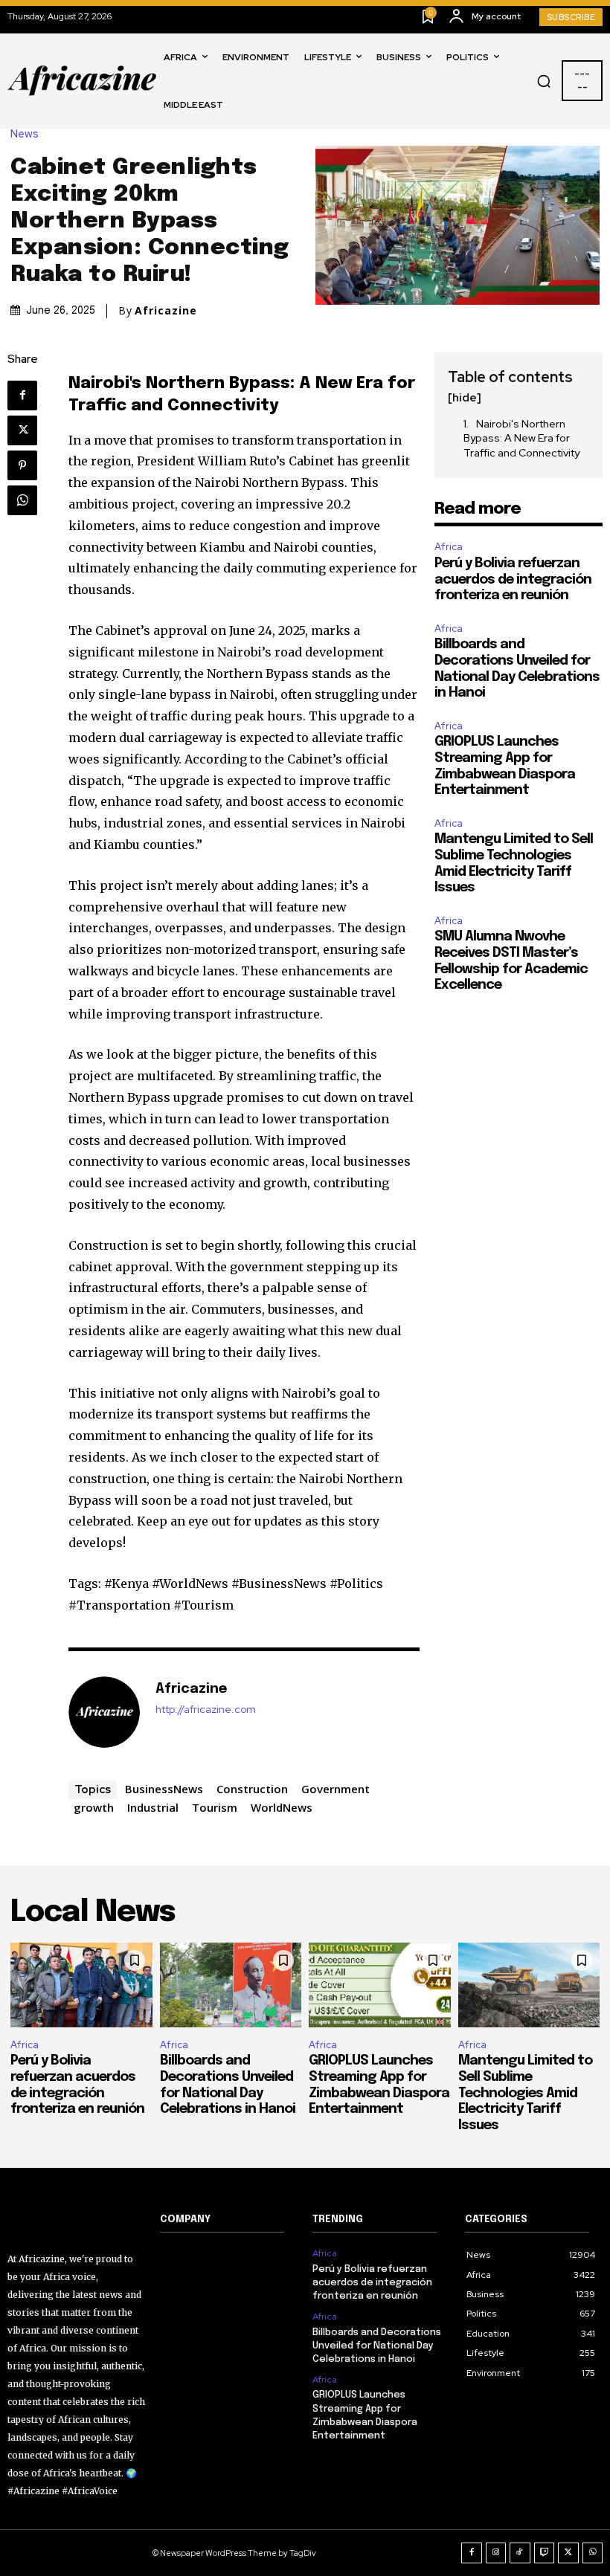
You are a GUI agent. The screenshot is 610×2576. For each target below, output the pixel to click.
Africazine (166, 311)
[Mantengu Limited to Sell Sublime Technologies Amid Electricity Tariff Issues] (529, 1985)
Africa (449, 547)
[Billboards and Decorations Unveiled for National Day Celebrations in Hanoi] (231, 1985)
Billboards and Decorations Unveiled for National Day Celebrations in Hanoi (377, 2346)
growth (94, 1807)
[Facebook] (22, 396)
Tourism (215, 1807)
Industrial (153, 1807)
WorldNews (282, 1807)
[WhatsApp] (22, 500)
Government (335, 1789)
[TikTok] (520, 2553)
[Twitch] (545, 2553)
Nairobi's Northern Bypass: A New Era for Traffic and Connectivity (521, 438)
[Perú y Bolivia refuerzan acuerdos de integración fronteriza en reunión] (81, 1985)
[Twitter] (22, 430)
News (25, 134)
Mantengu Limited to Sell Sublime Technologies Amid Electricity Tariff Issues (525, 2093)
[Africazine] (104, 1712)
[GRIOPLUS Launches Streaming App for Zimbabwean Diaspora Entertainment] (380, 1985)
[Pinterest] (22, 465)
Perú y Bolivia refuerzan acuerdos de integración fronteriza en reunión (513, 580)
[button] (544, 81)
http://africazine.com (206, 1710)
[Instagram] (496, 2553)
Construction (252, 1789)
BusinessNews (164, 1789)
